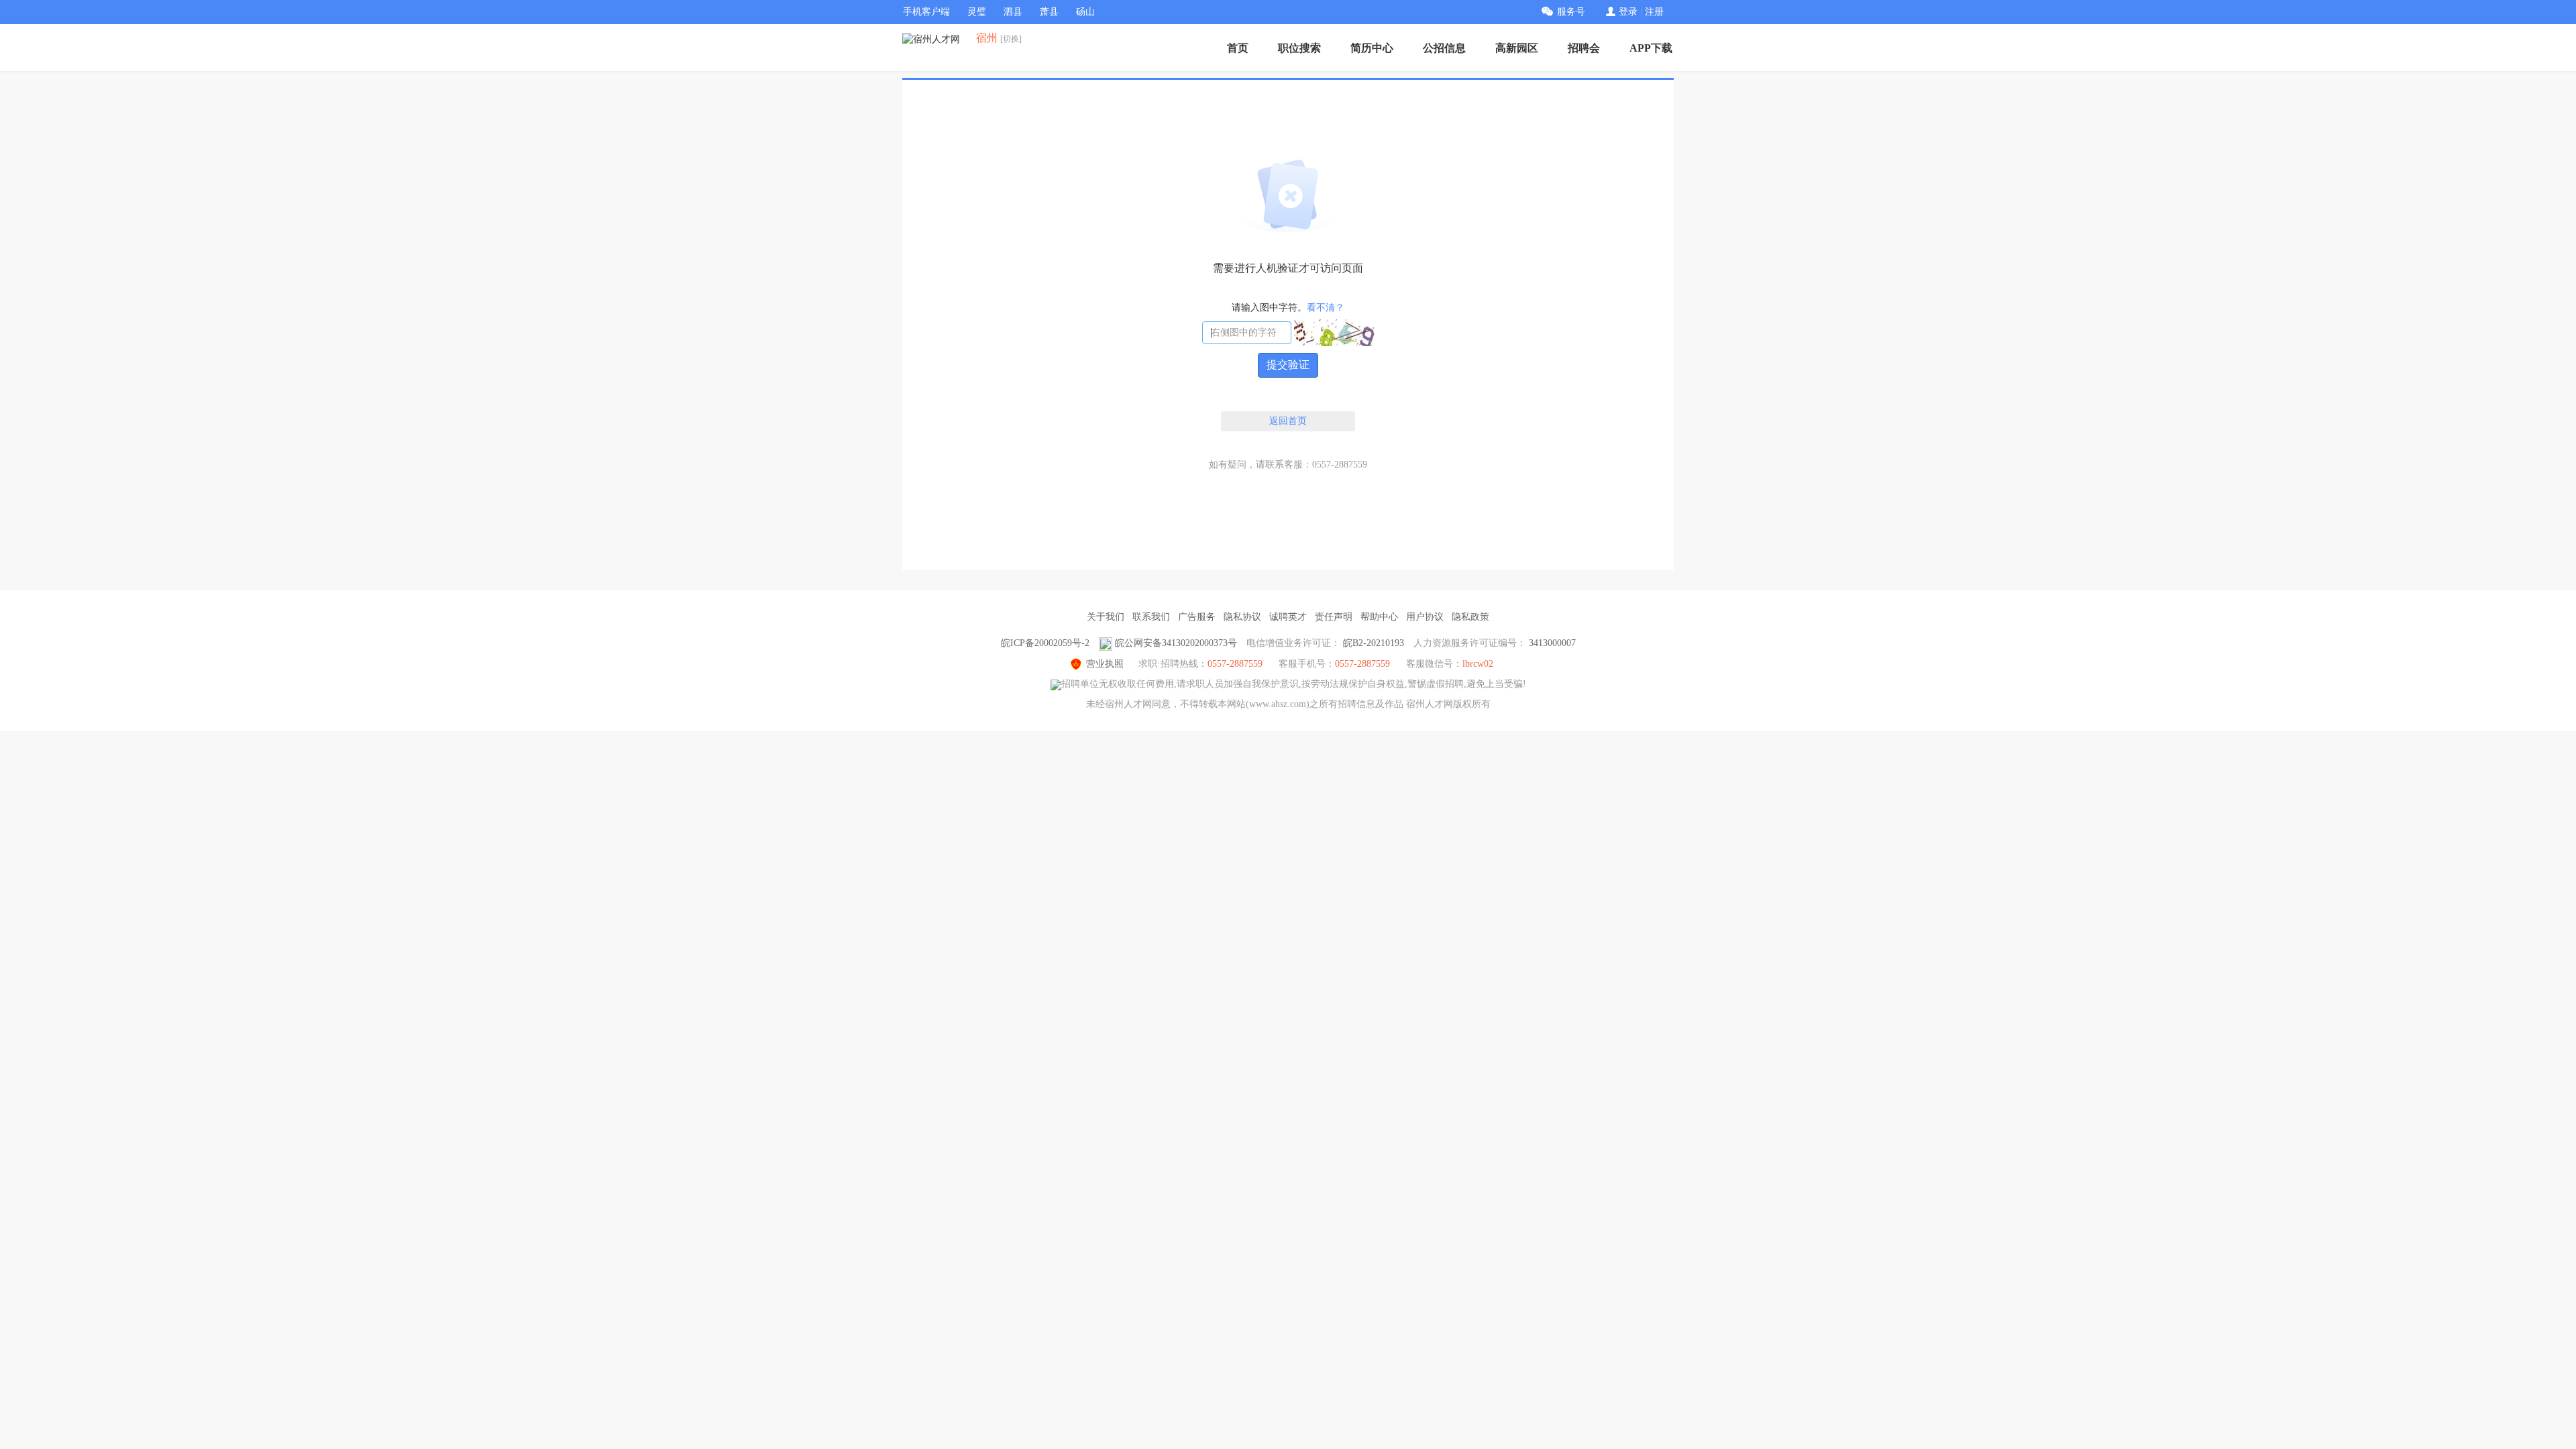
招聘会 (1584, 48)
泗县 (1013, 12)
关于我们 (1106, 617)
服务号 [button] (1571, 12)
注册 (1654, 12)
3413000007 (1552, 643)
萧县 (1049, 12)
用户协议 (1425, 617)
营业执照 (1105, 664)
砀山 (1085, 12)
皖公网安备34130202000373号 (1176, 643)
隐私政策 (1470, 617)
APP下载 (1651, 48)
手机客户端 (926, 12)
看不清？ (1326, 308)
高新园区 (1517, 48)
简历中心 (1372, 48)
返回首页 (1288, 421)
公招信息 (1444, 48)
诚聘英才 (1288, 617)
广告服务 (1197, 617)
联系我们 (1151, 617)
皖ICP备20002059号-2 (1045, 643)
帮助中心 (1379, 617)
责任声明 (1334, 617)
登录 (1628, 12)
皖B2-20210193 (1374, 643)
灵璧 (977, 12)
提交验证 (1288, 365)
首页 (1238, 48)
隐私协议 (1242, 617)
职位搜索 (1299, 48)
